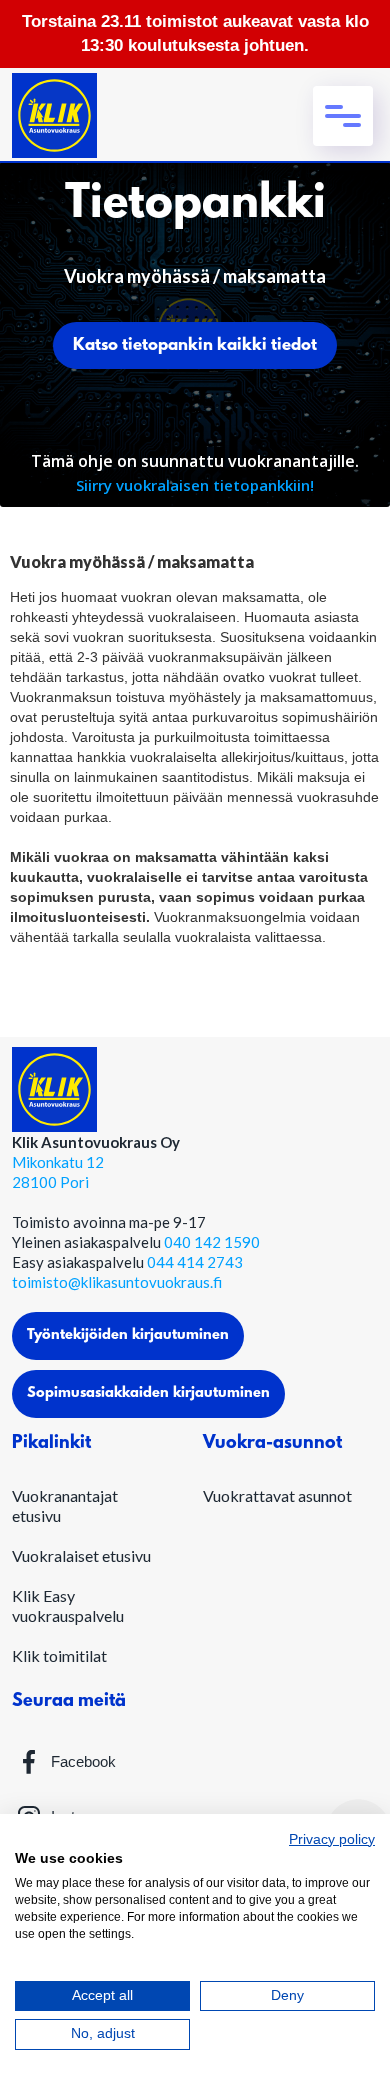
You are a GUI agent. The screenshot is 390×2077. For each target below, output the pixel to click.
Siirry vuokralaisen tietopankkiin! (195, 485)
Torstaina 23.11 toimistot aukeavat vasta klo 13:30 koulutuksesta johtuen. (195, 33)
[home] (54, 115)
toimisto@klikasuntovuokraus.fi (117, 1282)
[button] (343, 116)
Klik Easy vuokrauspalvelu (68, 1605)
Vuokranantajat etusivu (65, 1505)
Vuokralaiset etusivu (81, 1555)
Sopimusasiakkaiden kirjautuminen (148, 1393)
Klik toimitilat (59, 1655)
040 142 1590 (212, 1242)
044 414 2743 (195, 1262)
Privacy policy (332, 1839)
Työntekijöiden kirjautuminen (128, 1335)
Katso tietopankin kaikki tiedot (195, 345)
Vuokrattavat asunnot (277, 1495)
